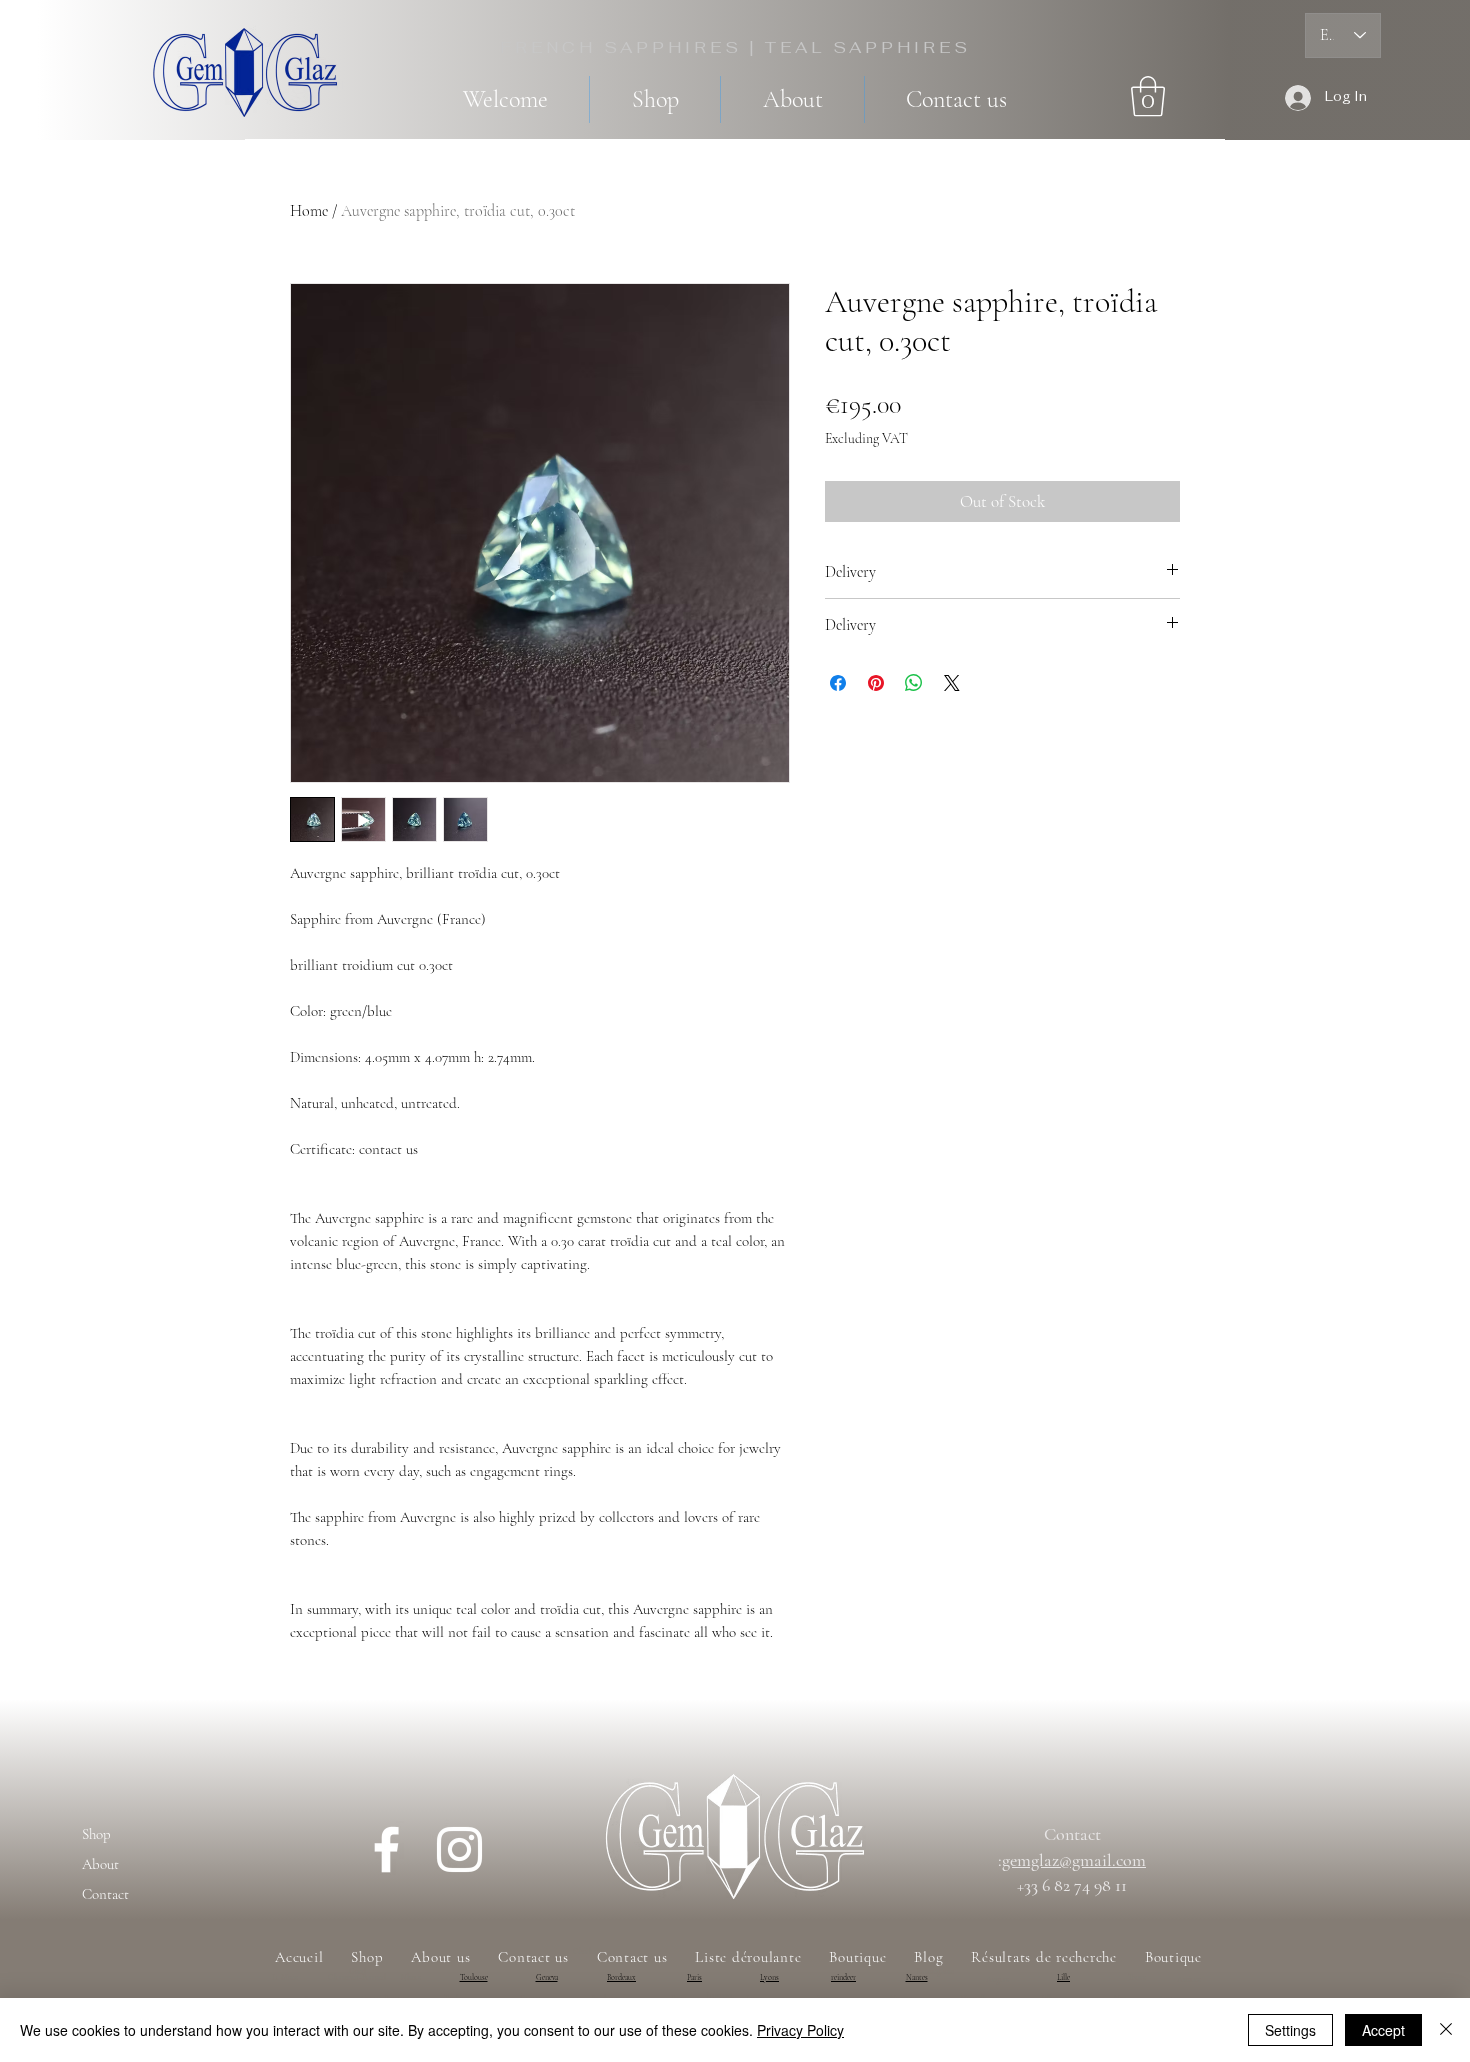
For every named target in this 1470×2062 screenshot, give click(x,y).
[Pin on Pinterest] (876, 683)
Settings (1290, 2030)
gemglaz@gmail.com (1074, 1860)
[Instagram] (459, 1849)
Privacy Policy (800, 2030)
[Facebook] (386, 1849)
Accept (1383, 2030)
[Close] (1446, 2030)
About (100, 1864)
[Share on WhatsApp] (914, 683)
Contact (105, 1894)
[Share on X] (952, 683)
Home (309, 211)
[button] (1148, 96)
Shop (96, 1834)
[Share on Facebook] (838, 683)
